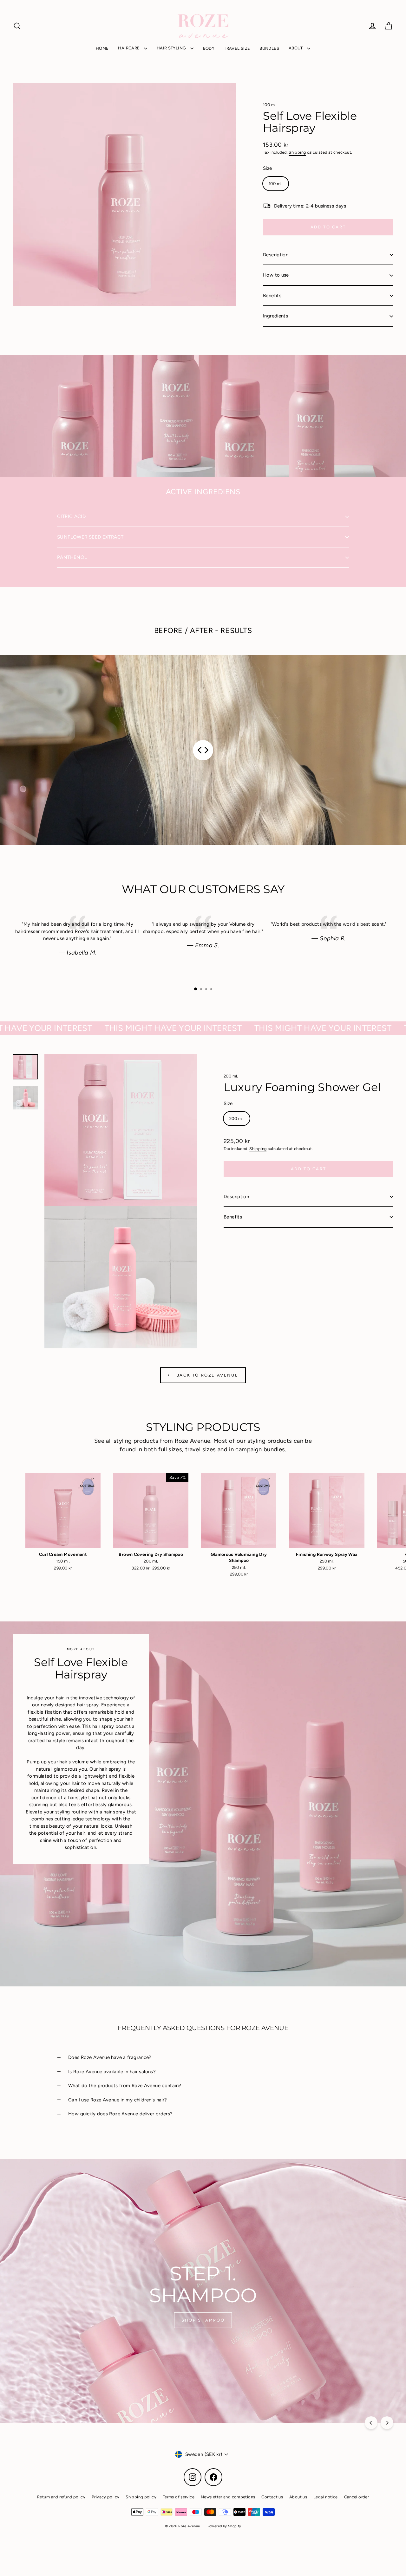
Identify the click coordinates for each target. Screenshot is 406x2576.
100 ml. (270, 105)
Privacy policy (105, 2497)
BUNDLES (269, 48)
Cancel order (357, 2497)
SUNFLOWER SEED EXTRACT (90, 537)
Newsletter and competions (228, 2497)
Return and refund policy (61, 2497)
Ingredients (275, 316)
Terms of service (179, 2497)
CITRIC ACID (71, 516)
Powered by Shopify (224, 2526)
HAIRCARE (129, 48)
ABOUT (296, 48)
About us (298, 2497)
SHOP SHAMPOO (203, 2320)
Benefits (272, 296)
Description (276, 255)
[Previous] (371, 2423)
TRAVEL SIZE (237, 48)
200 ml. (231, 1076)
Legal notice (326, 2497)
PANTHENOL (72, 557)
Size (268, 168)
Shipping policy (141, 2497)
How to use (276, 275)
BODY (209, 48)
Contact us (272, 2497)
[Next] (387, 2423)
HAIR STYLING (172, 48)
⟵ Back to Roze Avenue (203, 1375)
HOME (102, 48)
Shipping (297, 152)
